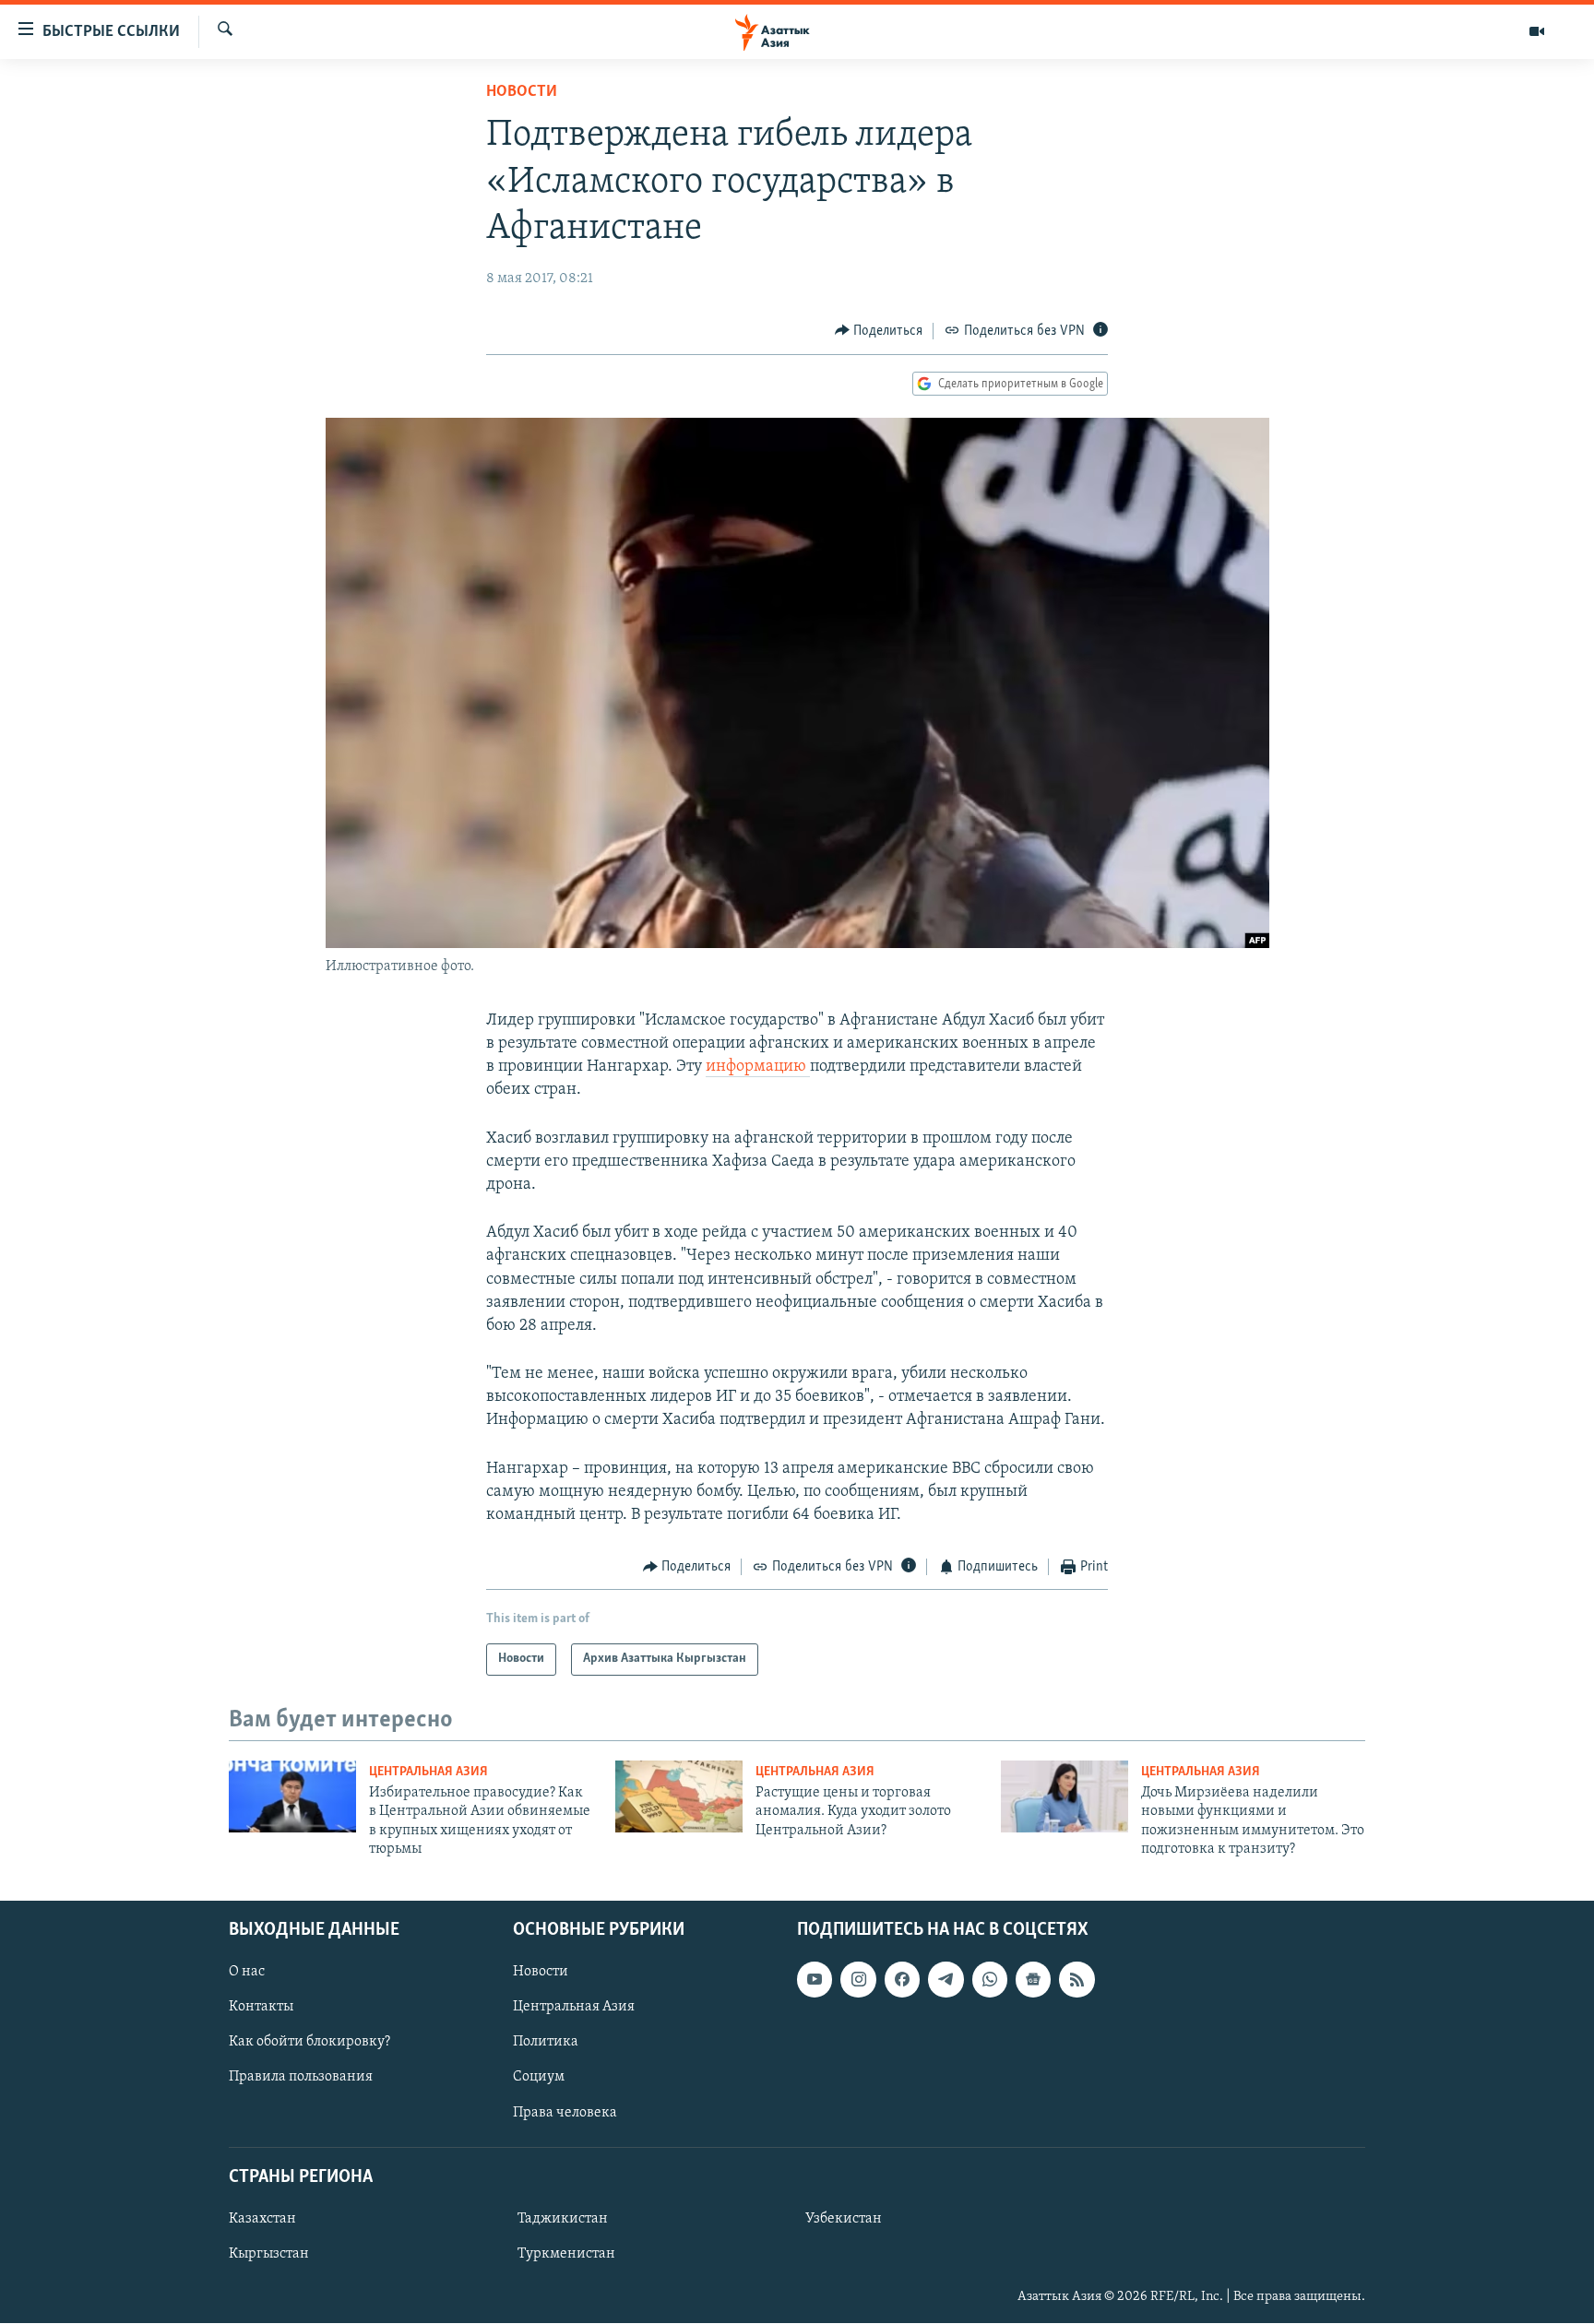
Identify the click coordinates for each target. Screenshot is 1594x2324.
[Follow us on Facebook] (902, 1980)
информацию (758, 1067)
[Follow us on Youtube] (815, 1980)
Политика (546, 2043)
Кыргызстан (269, 2254)
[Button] (879, 331)
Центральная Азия (428, 1772)
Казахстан (262, 2219)
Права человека (565, 2113)
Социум (539, 2078)
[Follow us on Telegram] (946, 1980)
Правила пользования (301, 2078)
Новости (522, 92)
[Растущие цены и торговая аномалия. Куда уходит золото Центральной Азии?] (679, 1796)
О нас (247, 1973)
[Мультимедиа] (1537, 31)
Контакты (261, 2008)
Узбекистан (844, 2219)
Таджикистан (563, 2219)
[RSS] (1077, 1980)
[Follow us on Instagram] (858, 1980)
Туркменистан (566, 2254)
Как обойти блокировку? (309, 2043)
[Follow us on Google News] (1033, 1980)
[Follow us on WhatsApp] (990, 1980)
